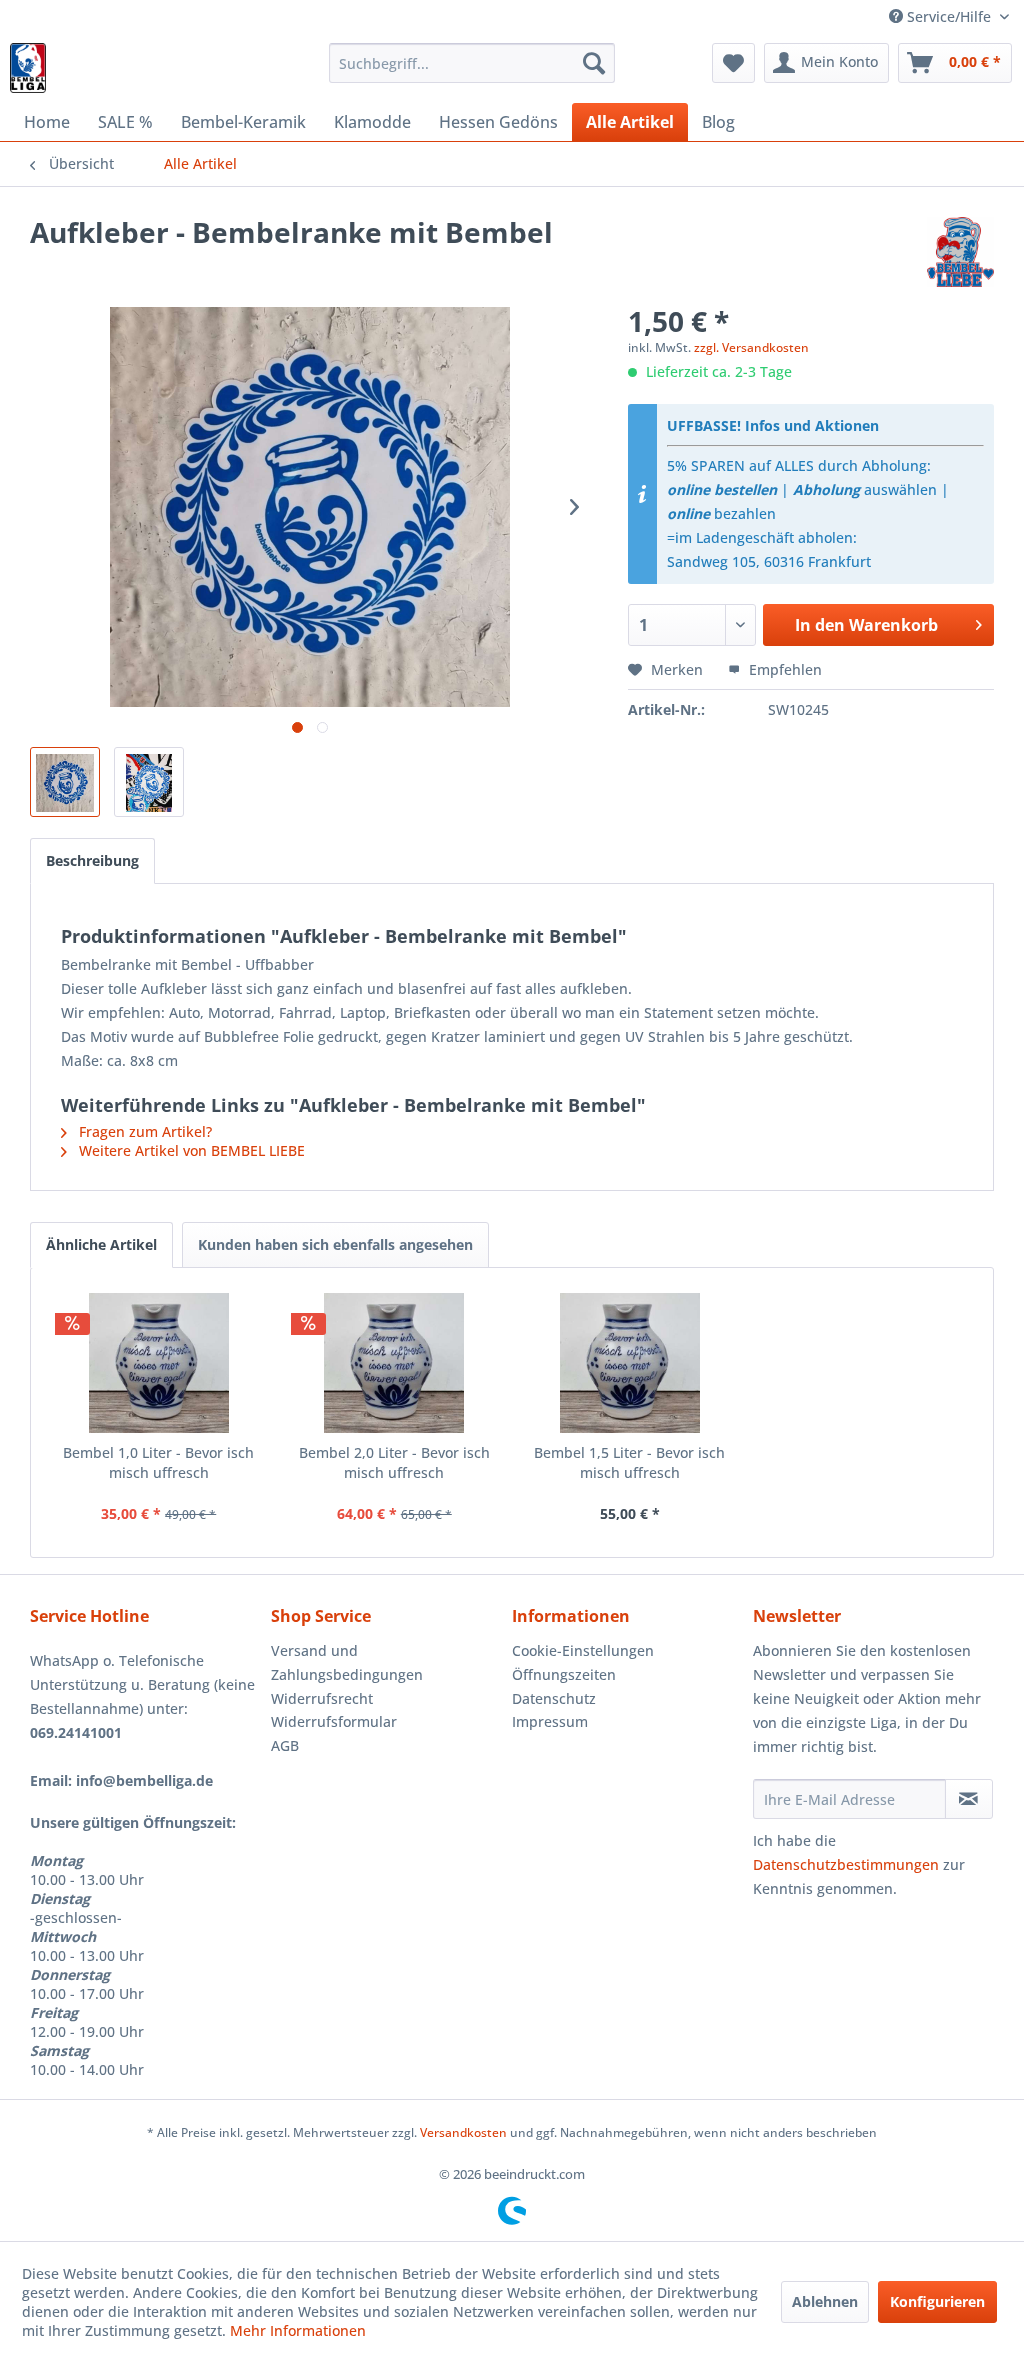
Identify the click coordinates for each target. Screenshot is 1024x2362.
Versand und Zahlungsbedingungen (347, 1662)
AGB (285, 1745)
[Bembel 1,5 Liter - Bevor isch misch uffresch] (630, 1363)
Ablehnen (825, 2301)
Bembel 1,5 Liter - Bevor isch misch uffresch (629, 1462)
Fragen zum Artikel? (143, 1131)
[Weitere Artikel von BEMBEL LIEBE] (960, 252)
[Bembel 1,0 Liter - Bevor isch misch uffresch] (159, 1363)
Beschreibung (92, 860)
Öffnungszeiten (564, 1674)
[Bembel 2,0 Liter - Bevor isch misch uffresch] (395, 1363)
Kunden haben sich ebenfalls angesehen (335, 1244)
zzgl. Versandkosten (751, 347)
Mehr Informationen (298, 2330)
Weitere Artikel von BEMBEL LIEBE (190, 1150)
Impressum (550, 1721)
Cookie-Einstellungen (583, 1650)
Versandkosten (463, 2132)
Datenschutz (554, 1698)
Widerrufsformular (334, 1721)
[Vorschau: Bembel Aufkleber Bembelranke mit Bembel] (65, 782)
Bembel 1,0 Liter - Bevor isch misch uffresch (158, 1462)
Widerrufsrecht (322, 1698)
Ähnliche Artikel (101, 1244)
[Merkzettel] (733, 63)
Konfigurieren (937, 2301)
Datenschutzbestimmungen (846, 1864)
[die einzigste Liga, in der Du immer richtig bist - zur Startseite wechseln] (28, 68)
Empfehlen (783, 669)
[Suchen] (594, 63)
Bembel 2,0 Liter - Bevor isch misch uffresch (394, 1462)
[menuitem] (472, 63)
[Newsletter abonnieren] (969, 1799)
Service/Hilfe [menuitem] (949, 16)
